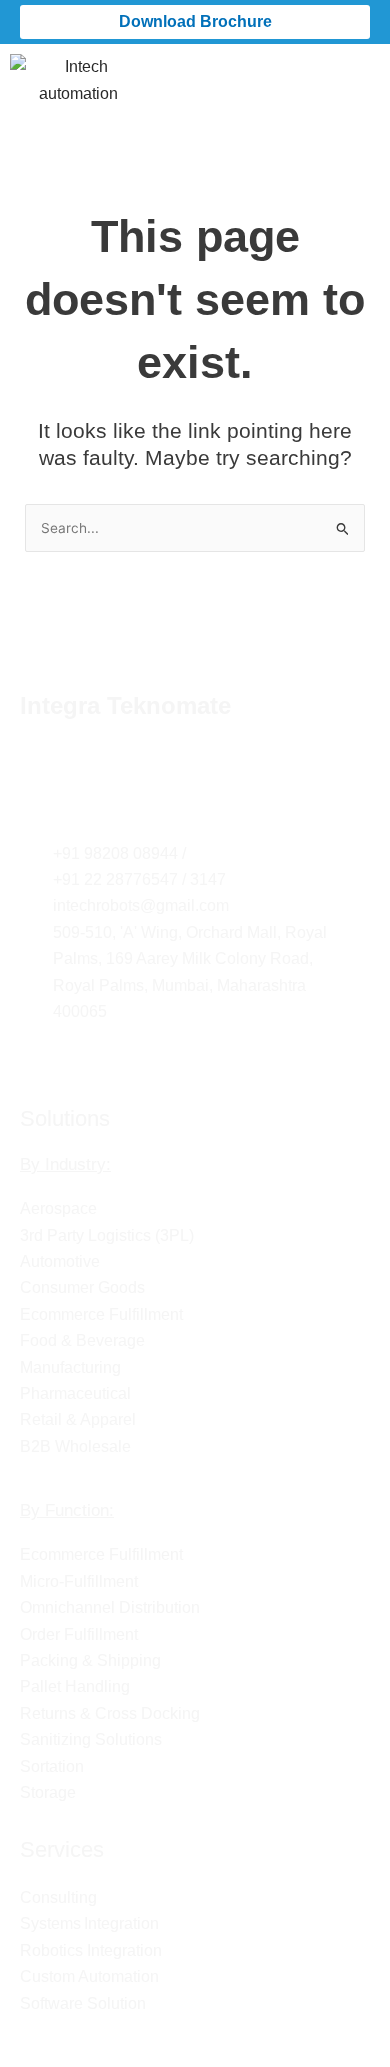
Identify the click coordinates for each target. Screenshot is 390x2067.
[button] (364, 72)
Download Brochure (195, 21)
